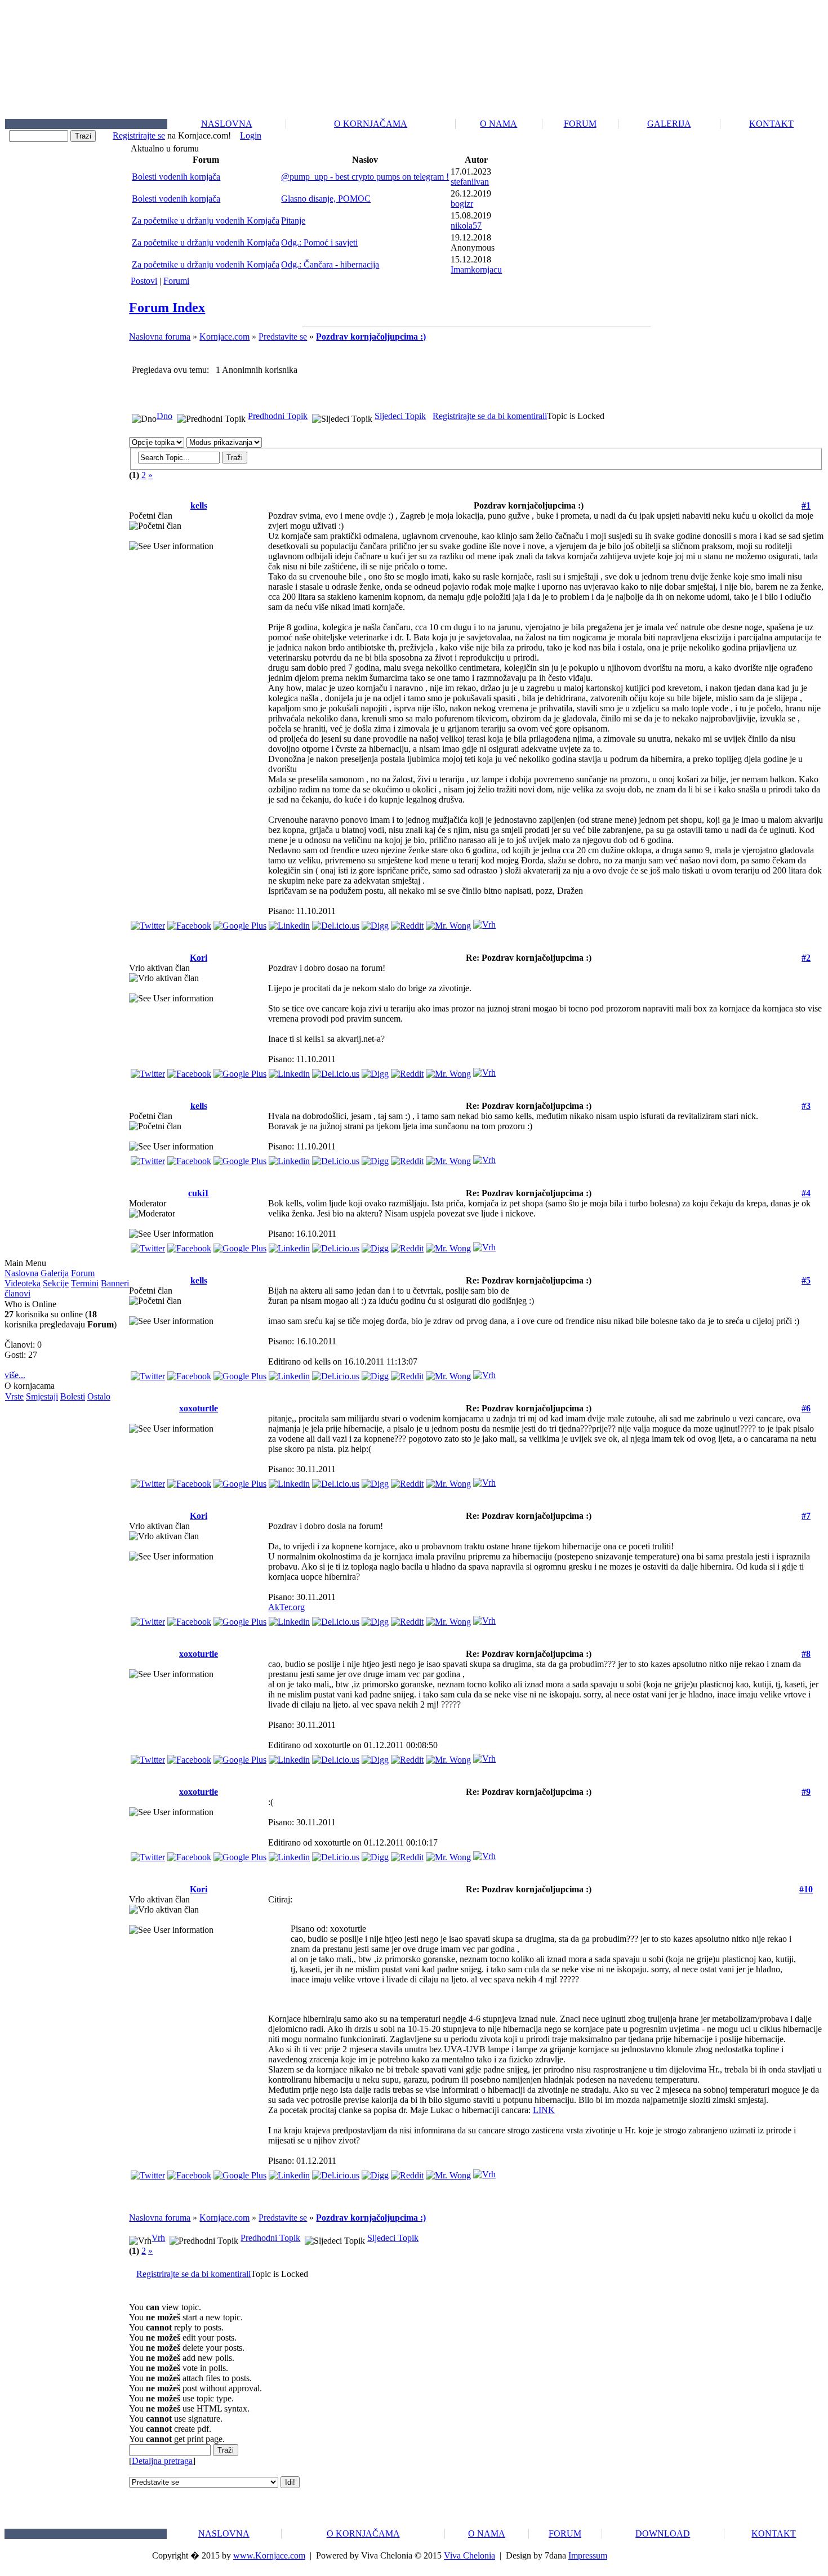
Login (251, 135)
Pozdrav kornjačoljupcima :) (371, 337)
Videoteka (23, 1283)
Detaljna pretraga (162, 2461)
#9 (806, 1792)
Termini (85, 1283)
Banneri (115, 1283)
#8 (806, 1654)
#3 (806, 1106)
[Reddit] (407, 923)
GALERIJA (669, 124)
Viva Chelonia (469, 2555)
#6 (806, 1408)
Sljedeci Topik (400, 416)
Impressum (588, 2555)
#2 (806, 958)
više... (15, 1375)
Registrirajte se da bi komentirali (490, 416)
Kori (199, 958)
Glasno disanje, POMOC (326, 199)
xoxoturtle (199, 1408)
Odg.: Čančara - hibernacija (330, 264)
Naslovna (21, 1273)
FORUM (580, 124)
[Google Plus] (240, 923)
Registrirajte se (139, 135)
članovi (17, 1293)
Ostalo (99, 1396)
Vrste (14, 1396)
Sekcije (56, 1283)
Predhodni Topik (278, 416)
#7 (806, 1516)
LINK (544, 2110)
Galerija (55, 1273)
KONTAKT (771, 124)
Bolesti (73, 1396)
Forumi (176, 281)
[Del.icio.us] (336, 923)
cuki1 (199, 1193)
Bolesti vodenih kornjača (176, 177)
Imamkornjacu (476, 269)
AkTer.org (286, 1607)
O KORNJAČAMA (371, 124)
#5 (806, 1280)
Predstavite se (283, 337)
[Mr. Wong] (448, 923)
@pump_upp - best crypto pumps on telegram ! (365, 177)
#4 (806, 1193)
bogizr (462, 204)
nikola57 (466, 226)
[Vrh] (484, 922)
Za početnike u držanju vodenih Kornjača (206, 220)
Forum (83, 1273)
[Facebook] (189, 923)
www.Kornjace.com (269, 2555)
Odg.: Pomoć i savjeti (319, 242)
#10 (806, 1889)
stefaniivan (470, 182)
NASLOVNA (227, 124)
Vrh (158, 2238)
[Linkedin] (289, 923)
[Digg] (375, 923)
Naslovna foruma (160, 337)
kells (199, 505)
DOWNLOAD (663, 2533)
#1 (806, 505)
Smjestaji (42, 1396)
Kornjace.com (224, 337)
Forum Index (167, 307)
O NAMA (498, 124)
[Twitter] (148, 923)
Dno (164, 416)
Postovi (144, 281)
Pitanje (293, 220)
